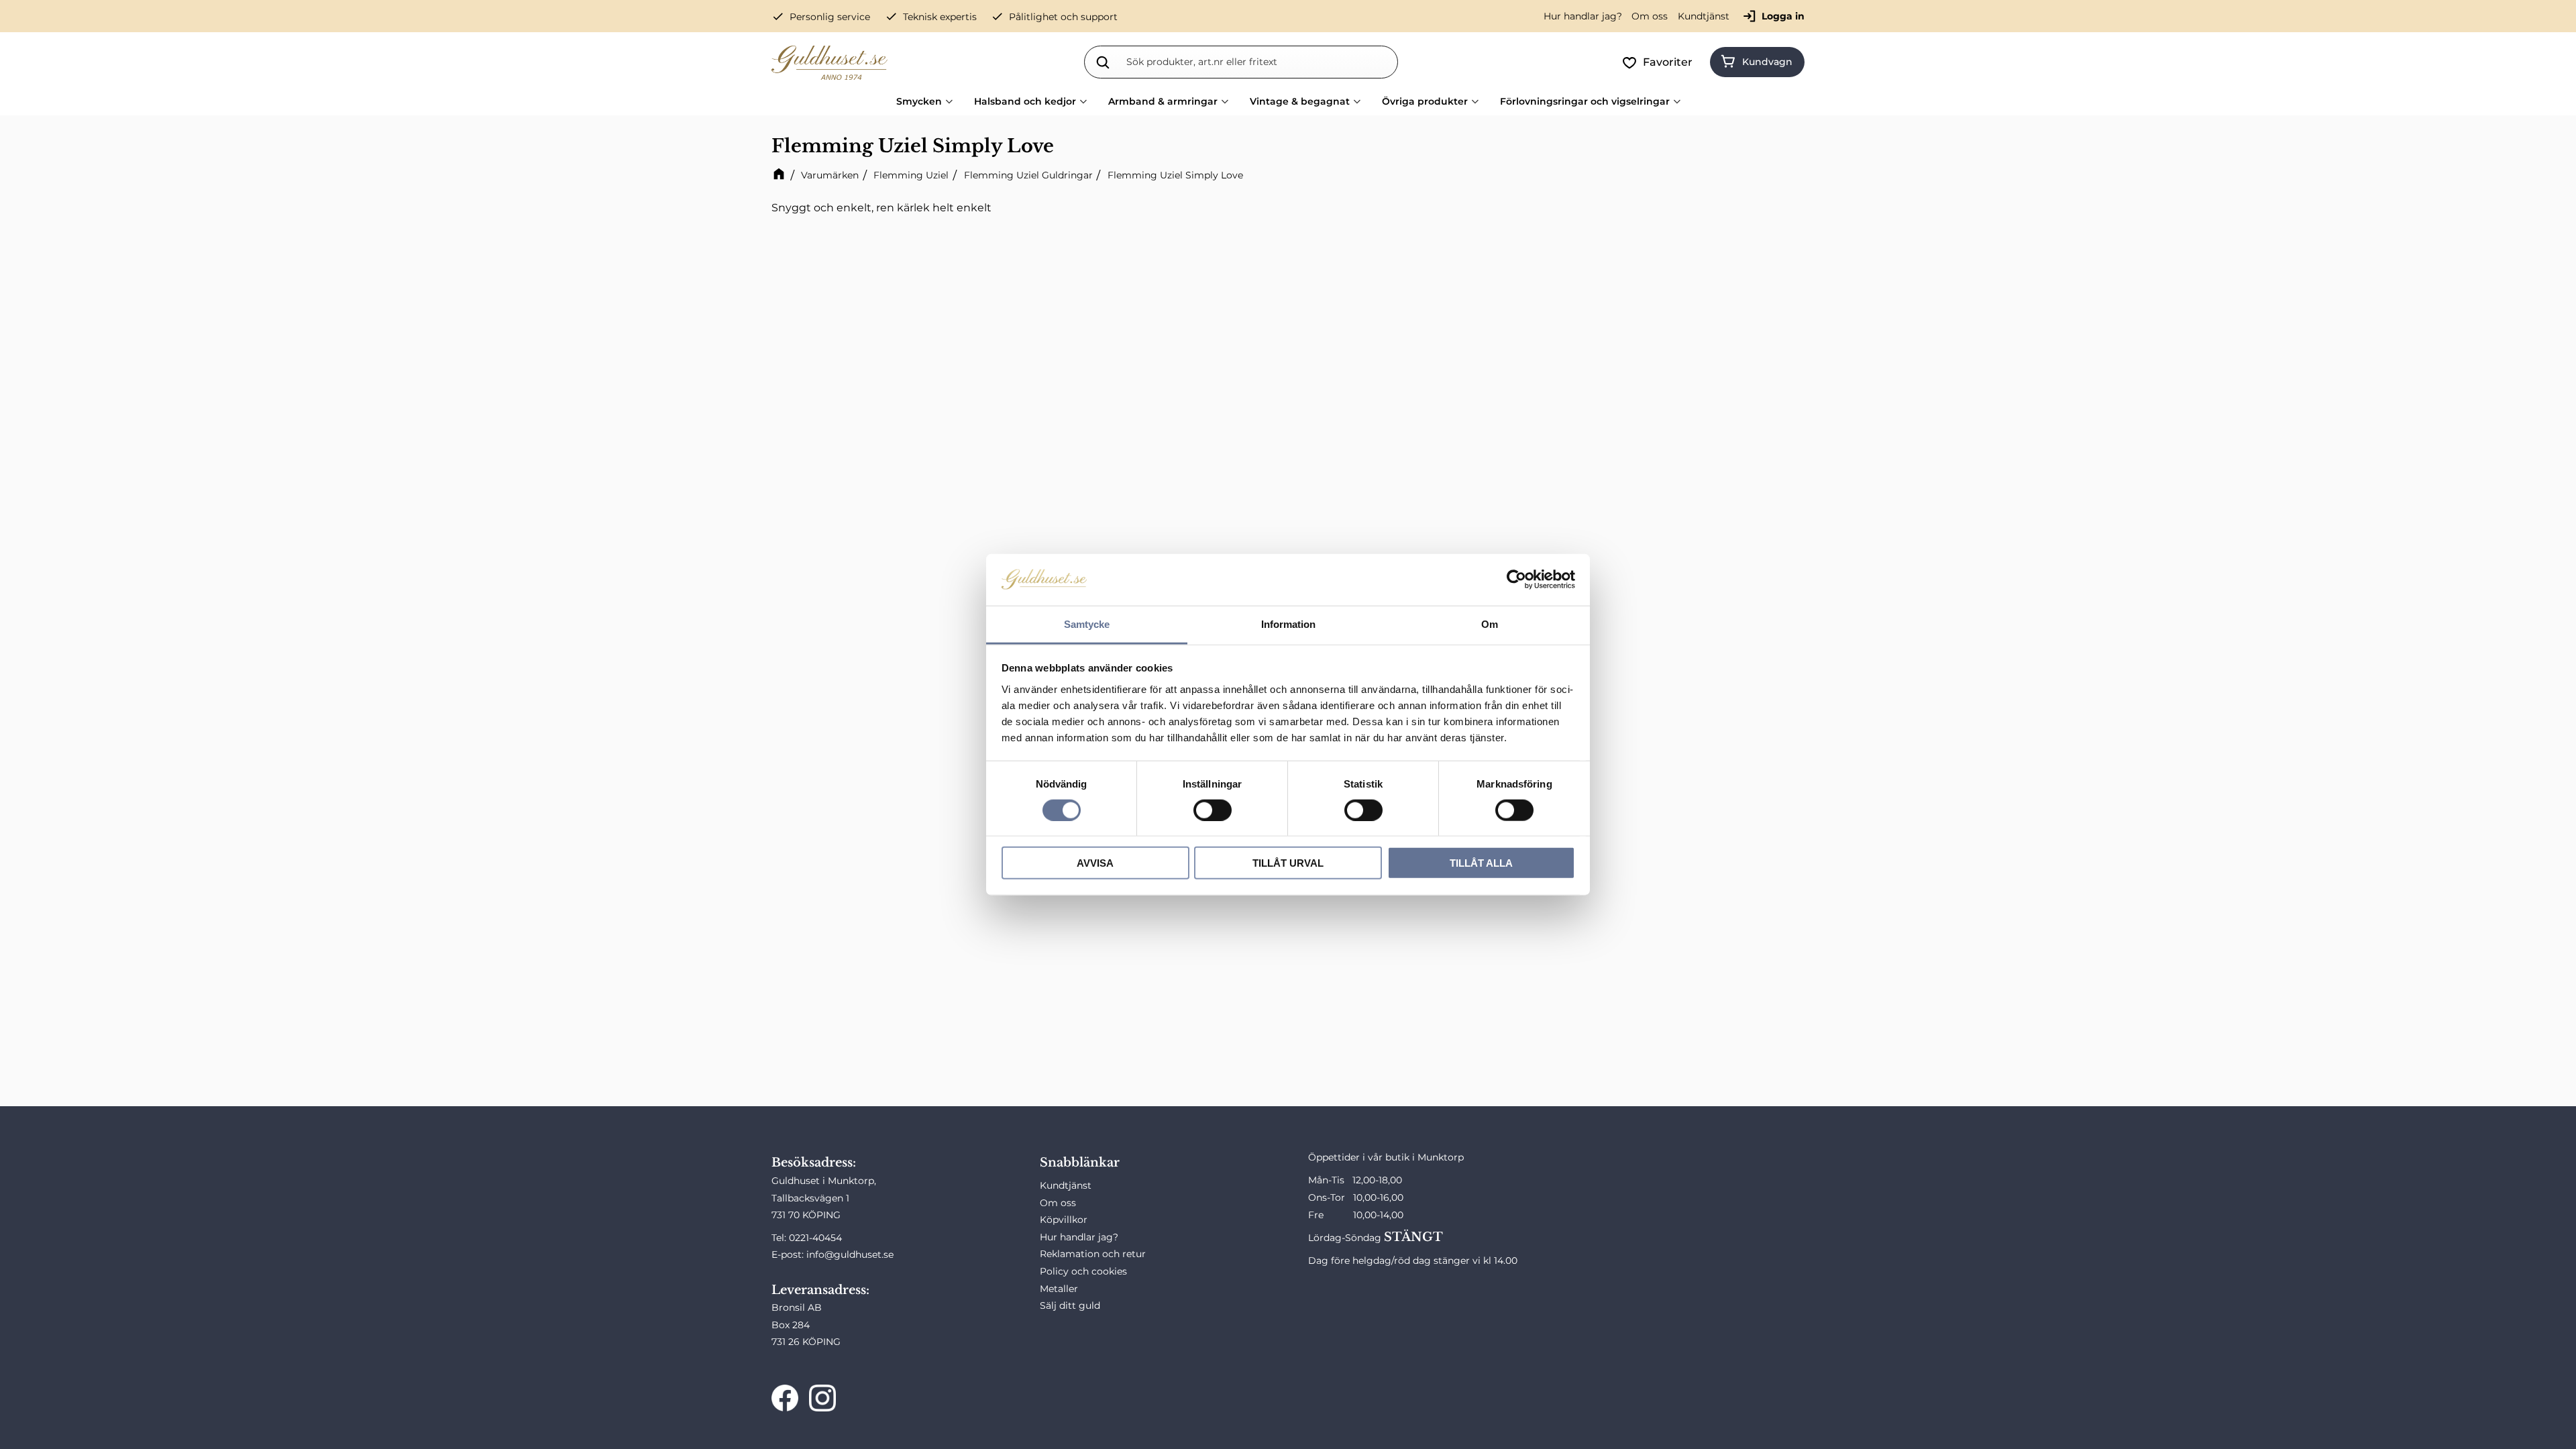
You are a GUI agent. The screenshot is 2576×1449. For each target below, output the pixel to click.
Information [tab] (1288, 624)
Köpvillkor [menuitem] (1064, 1220)
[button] (1660, 62)
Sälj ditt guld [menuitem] (1070, 1305)
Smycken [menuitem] (919, 101)
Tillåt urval (1288, 863)
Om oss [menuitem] (1650, 16)
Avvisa (1095, 863)
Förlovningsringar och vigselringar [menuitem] (1585, 101)
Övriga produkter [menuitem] (1425, 101)
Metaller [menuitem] (1059, 1289)
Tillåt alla (1481, 863)
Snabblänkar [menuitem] (1080, 1163)
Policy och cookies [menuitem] (1083, 1271)
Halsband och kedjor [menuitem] (1025, 101)
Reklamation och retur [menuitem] (1093, 1254)
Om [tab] (1490, 624)
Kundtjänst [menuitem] (1704, 16)
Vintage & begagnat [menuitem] (1300, 101)
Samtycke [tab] (1087, 624)
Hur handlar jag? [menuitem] (1583, 16)
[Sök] (1103, 62)
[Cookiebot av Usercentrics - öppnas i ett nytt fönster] (1516, 580)
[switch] (1213, 810)
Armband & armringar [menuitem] (1163, 101)
